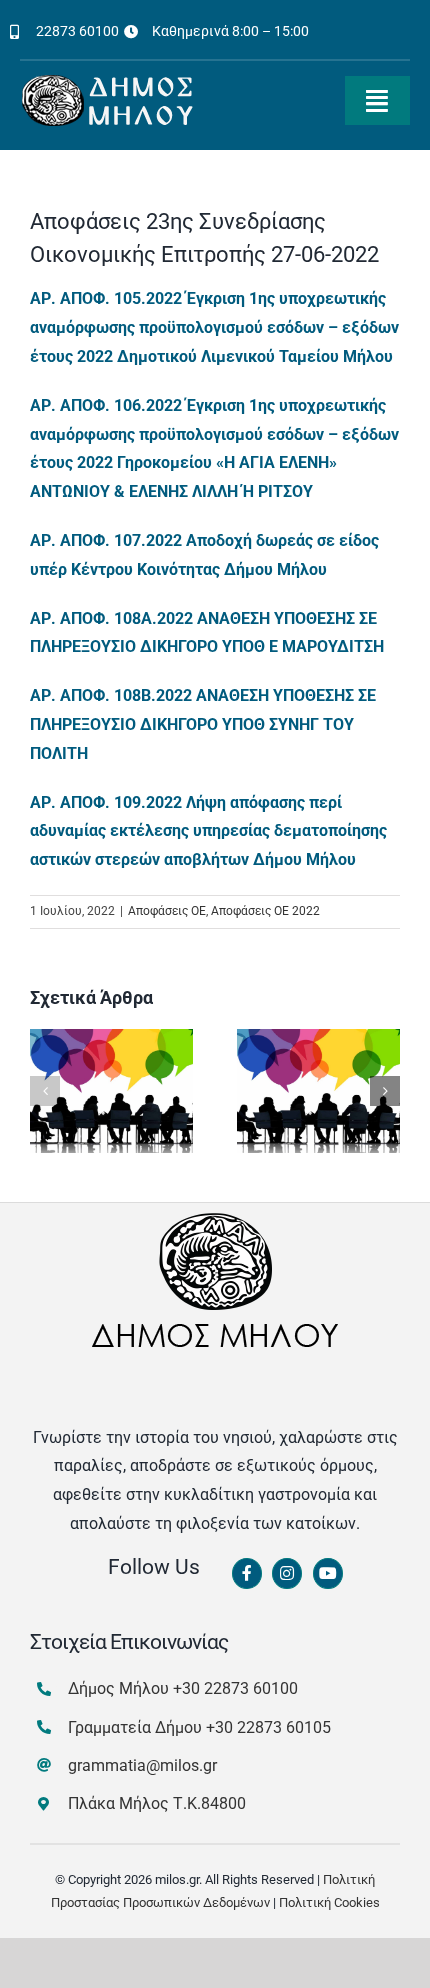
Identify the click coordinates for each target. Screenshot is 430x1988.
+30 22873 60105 (268, 1727)
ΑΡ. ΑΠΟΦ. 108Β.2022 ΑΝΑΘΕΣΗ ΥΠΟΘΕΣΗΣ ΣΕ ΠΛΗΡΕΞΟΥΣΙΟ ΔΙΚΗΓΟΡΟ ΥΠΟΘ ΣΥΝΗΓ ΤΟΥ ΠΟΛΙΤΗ (203, 724)
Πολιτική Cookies (329, 1902)
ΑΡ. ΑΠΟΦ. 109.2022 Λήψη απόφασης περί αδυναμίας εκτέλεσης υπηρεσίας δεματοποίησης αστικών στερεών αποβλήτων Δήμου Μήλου (208, 831)
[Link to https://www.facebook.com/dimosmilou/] (247, 1574)
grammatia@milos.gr (142, 1765)
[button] (45, 1091)
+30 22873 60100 (235, 1688)
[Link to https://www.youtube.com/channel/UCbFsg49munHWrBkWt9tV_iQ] (328, 1574)
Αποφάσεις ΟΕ (167, 911)
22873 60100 (77, 31)
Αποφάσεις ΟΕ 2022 (265, 911)
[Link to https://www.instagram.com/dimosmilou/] (287, 1574)
